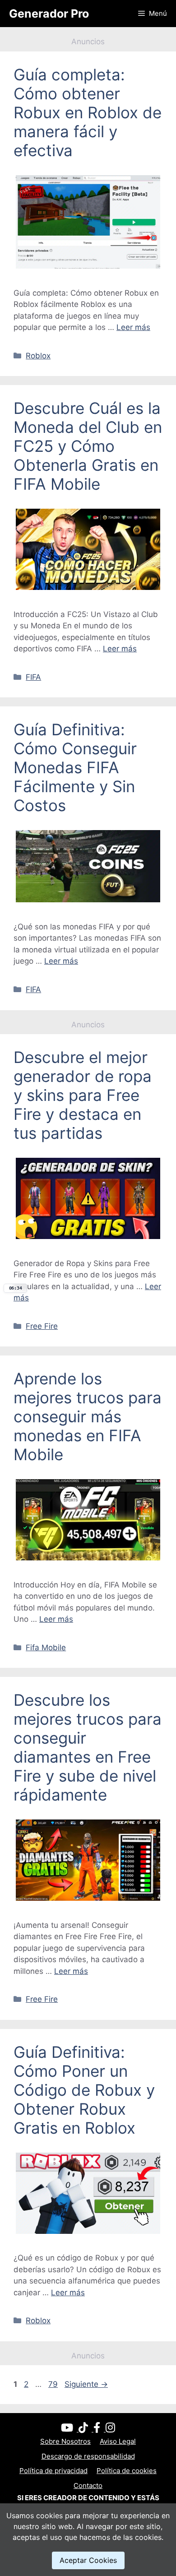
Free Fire (42, 1326)
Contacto (88, 2485)
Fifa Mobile (46, 1648)
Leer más (133, 327)
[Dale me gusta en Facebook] (100, 2429)
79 (54, 2384)
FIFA (33, 677)
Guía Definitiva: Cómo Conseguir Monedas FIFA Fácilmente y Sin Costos (75, 767)
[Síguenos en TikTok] (86, 2429)
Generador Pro (49, 14)
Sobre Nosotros (65, 2441)
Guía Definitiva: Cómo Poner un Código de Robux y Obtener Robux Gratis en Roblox (84, 2090)
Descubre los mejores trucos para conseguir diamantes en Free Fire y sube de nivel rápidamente (88, 1747)
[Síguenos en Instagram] (110, 2429)
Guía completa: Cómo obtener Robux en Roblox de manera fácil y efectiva (88, 112)
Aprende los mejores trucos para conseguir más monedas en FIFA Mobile (88, 1416)
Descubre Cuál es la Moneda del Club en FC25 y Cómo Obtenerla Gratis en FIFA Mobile (88, 446)
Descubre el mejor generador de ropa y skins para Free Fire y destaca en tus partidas (83, 1095)
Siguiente (86, 2384)
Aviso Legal (118, 2441)
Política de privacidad (53, 2471)
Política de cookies (127, 2471)
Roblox (38, 356)
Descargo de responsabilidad (88, 2456)
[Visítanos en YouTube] (70, 2429)
